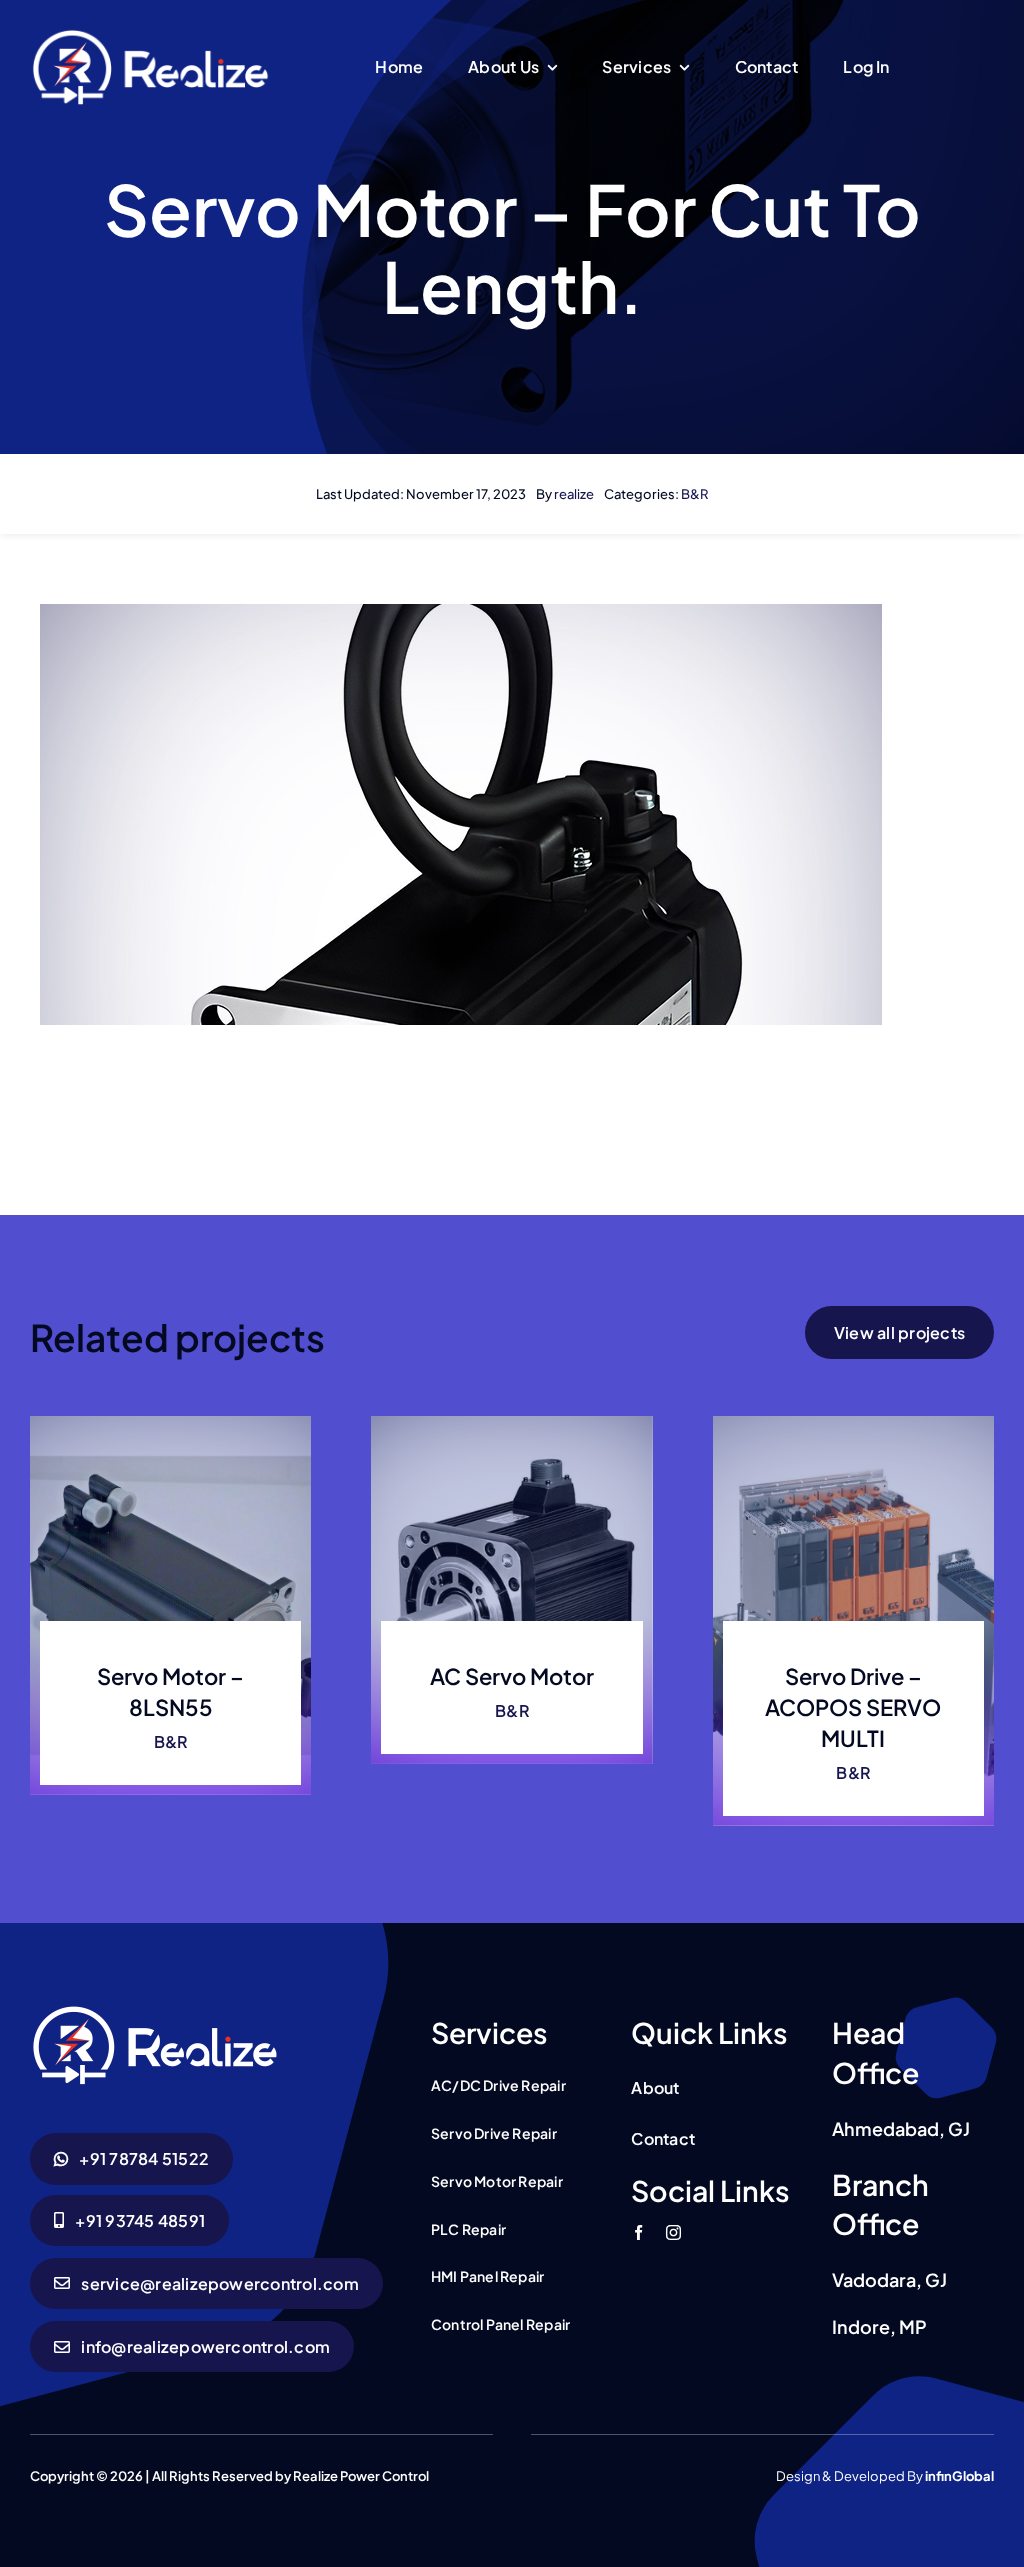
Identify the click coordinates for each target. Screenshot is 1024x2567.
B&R (694, 494)
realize (574, 494)
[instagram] (673, 2232)
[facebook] (638, 2232)
